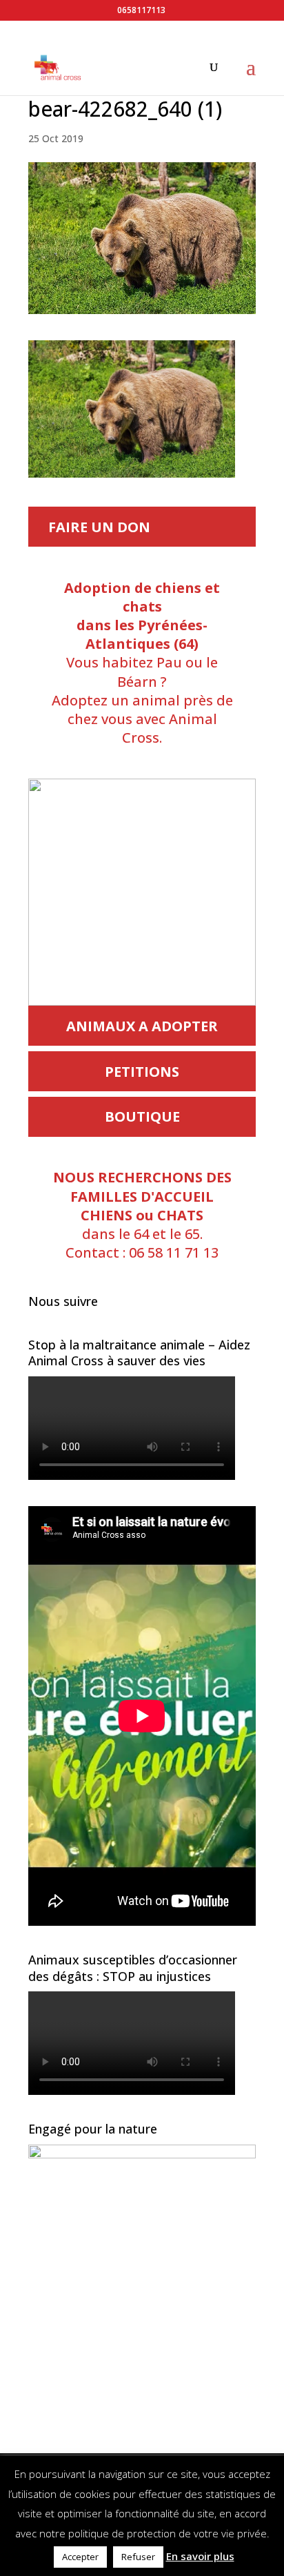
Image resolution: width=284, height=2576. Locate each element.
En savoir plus (200, 2556)
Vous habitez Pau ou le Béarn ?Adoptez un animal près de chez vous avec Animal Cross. (142, 663)
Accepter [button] (80, 2557)
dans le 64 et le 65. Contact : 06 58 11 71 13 (142, 1215)
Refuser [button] (138, 2557)
